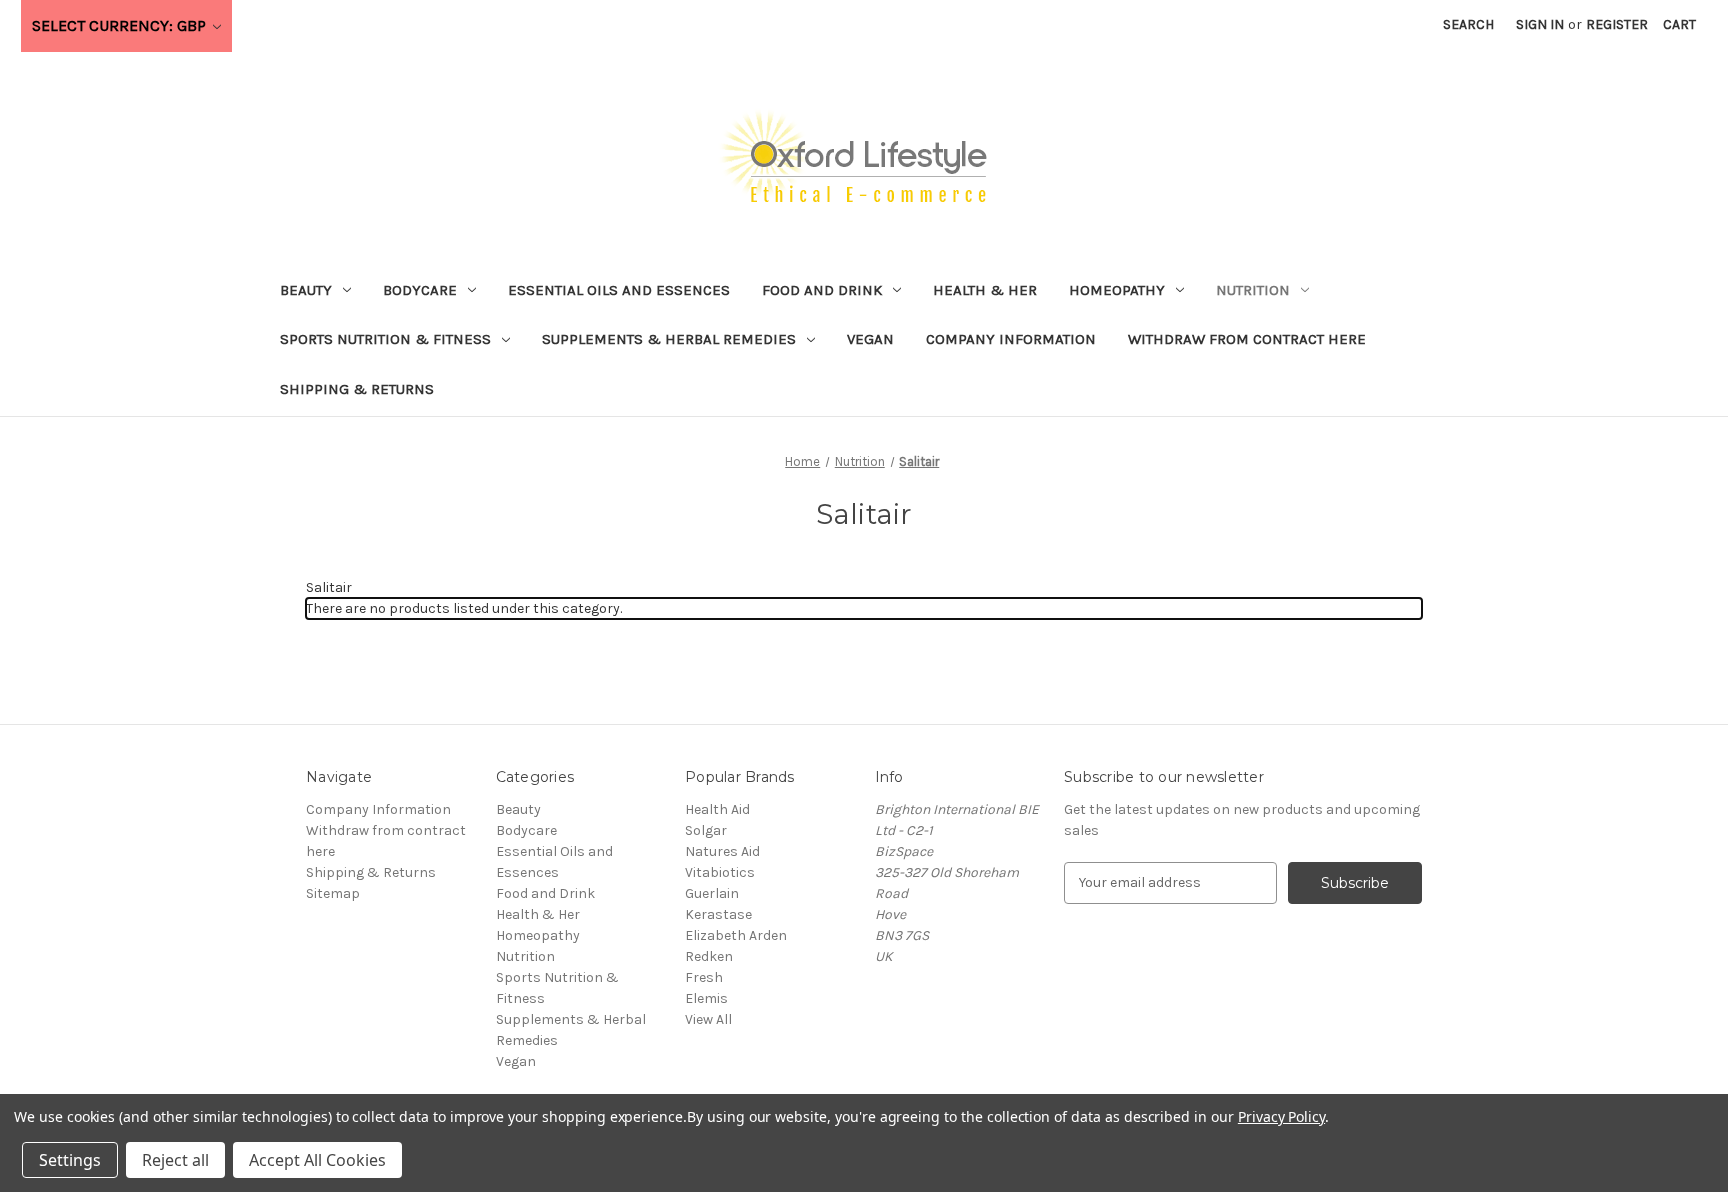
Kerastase (718, 914)
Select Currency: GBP (121, 25)
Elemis (706, 998)
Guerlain (712, 893)
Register (1617, 24)
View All (708, 1019)
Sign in (1540, 24)
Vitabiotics (720, 872)
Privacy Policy (1281, 1116)
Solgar (706, 830)
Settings (70, 1160)
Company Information (1011, 339)
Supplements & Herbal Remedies (669, 339)
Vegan (870, 339)
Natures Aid (722, 851)
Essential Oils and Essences (619, 290)
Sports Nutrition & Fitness (385, 339)
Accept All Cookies (317, 1160)
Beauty (306, 290)
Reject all (175, 1160)
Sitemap (333, 893)
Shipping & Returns (357, 389)
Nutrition (1253, 290)
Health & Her (985, 290)
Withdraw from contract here (1247, 339)
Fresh (704, 977)
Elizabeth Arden (736, 935)
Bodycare (420, 290)
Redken (709, 956)
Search (1468, 24)
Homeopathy (1117, 290)
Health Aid (717, 809)
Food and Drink (822, 290)
